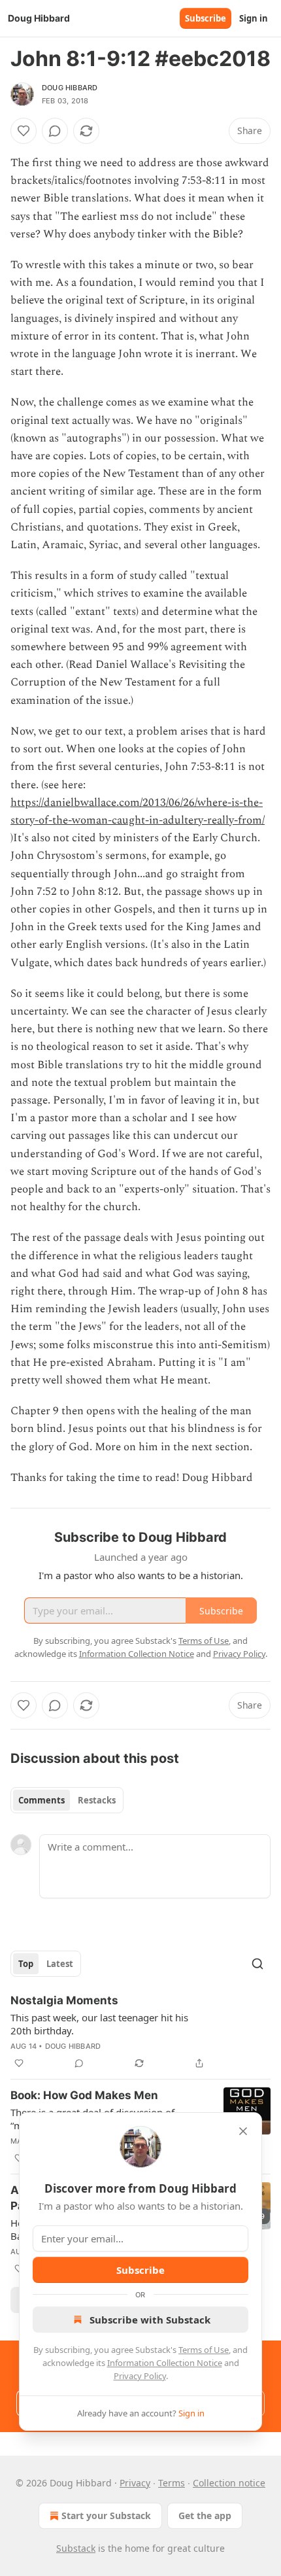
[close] (243, 2131)
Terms (172, 2483)
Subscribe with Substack (150, 2320)
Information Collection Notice (165, 2363)
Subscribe (206, 18)
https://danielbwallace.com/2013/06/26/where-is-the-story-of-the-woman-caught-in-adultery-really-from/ (138, 811)
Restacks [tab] (97, 1800)
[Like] (24, 131)
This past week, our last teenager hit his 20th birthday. (99, 2024)
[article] (140, 2032)
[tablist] (67, 1800)
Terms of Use (204, 2350)
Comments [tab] (41, 1800)
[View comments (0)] (55, 131)
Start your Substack (106, 2515)
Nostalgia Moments (64, 2000)
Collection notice (229, 2483)
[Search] (257, 1964)
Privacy (135, 2483)
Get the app (205, 2515)
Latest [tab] (60, 1964)
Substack (76, 2548)
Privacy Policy (140, 2376)
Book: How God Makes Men (84, 2095)
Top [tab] (26, 1964)
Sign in (254, 18)
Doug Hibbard (70, 88)
